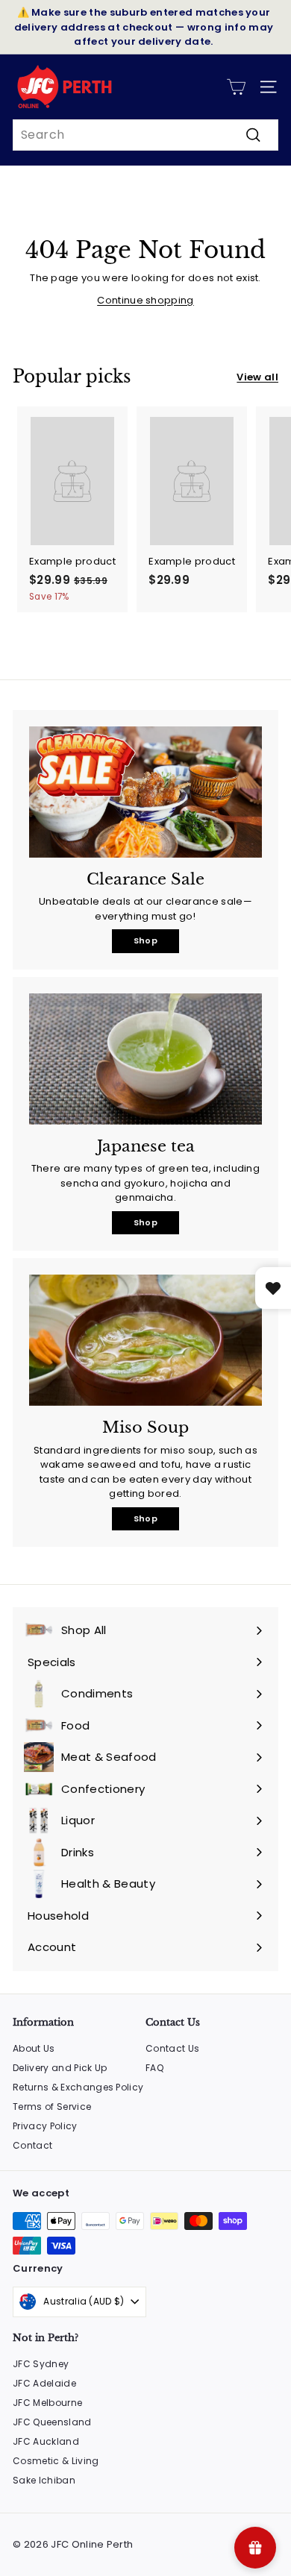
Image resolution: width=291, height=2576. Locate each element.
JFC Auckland (46, 2441)
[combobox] (145, 135)
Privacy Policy (45, 2126)
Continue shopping (145, 300)
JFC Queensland (52, 2422)
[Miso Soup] (145, 1340)
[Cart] (236, 87)
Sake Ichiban (44, 2480)
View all (257, 377)
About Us (34, 2048)
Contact (32, 2145)
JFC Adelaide (44, 2383)
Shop (145, 940)
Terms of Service (52, 2107)
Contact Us (172, 2048)
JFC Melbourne (47, 2403)
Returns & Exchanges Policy (78, 2087)
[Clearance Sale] (145, 792)
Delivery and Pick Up (60, 2068)
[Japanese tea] (145, 1059)
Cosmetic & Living (56, 2461)
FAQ (154, 2068)
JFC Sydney (41, 2364)
